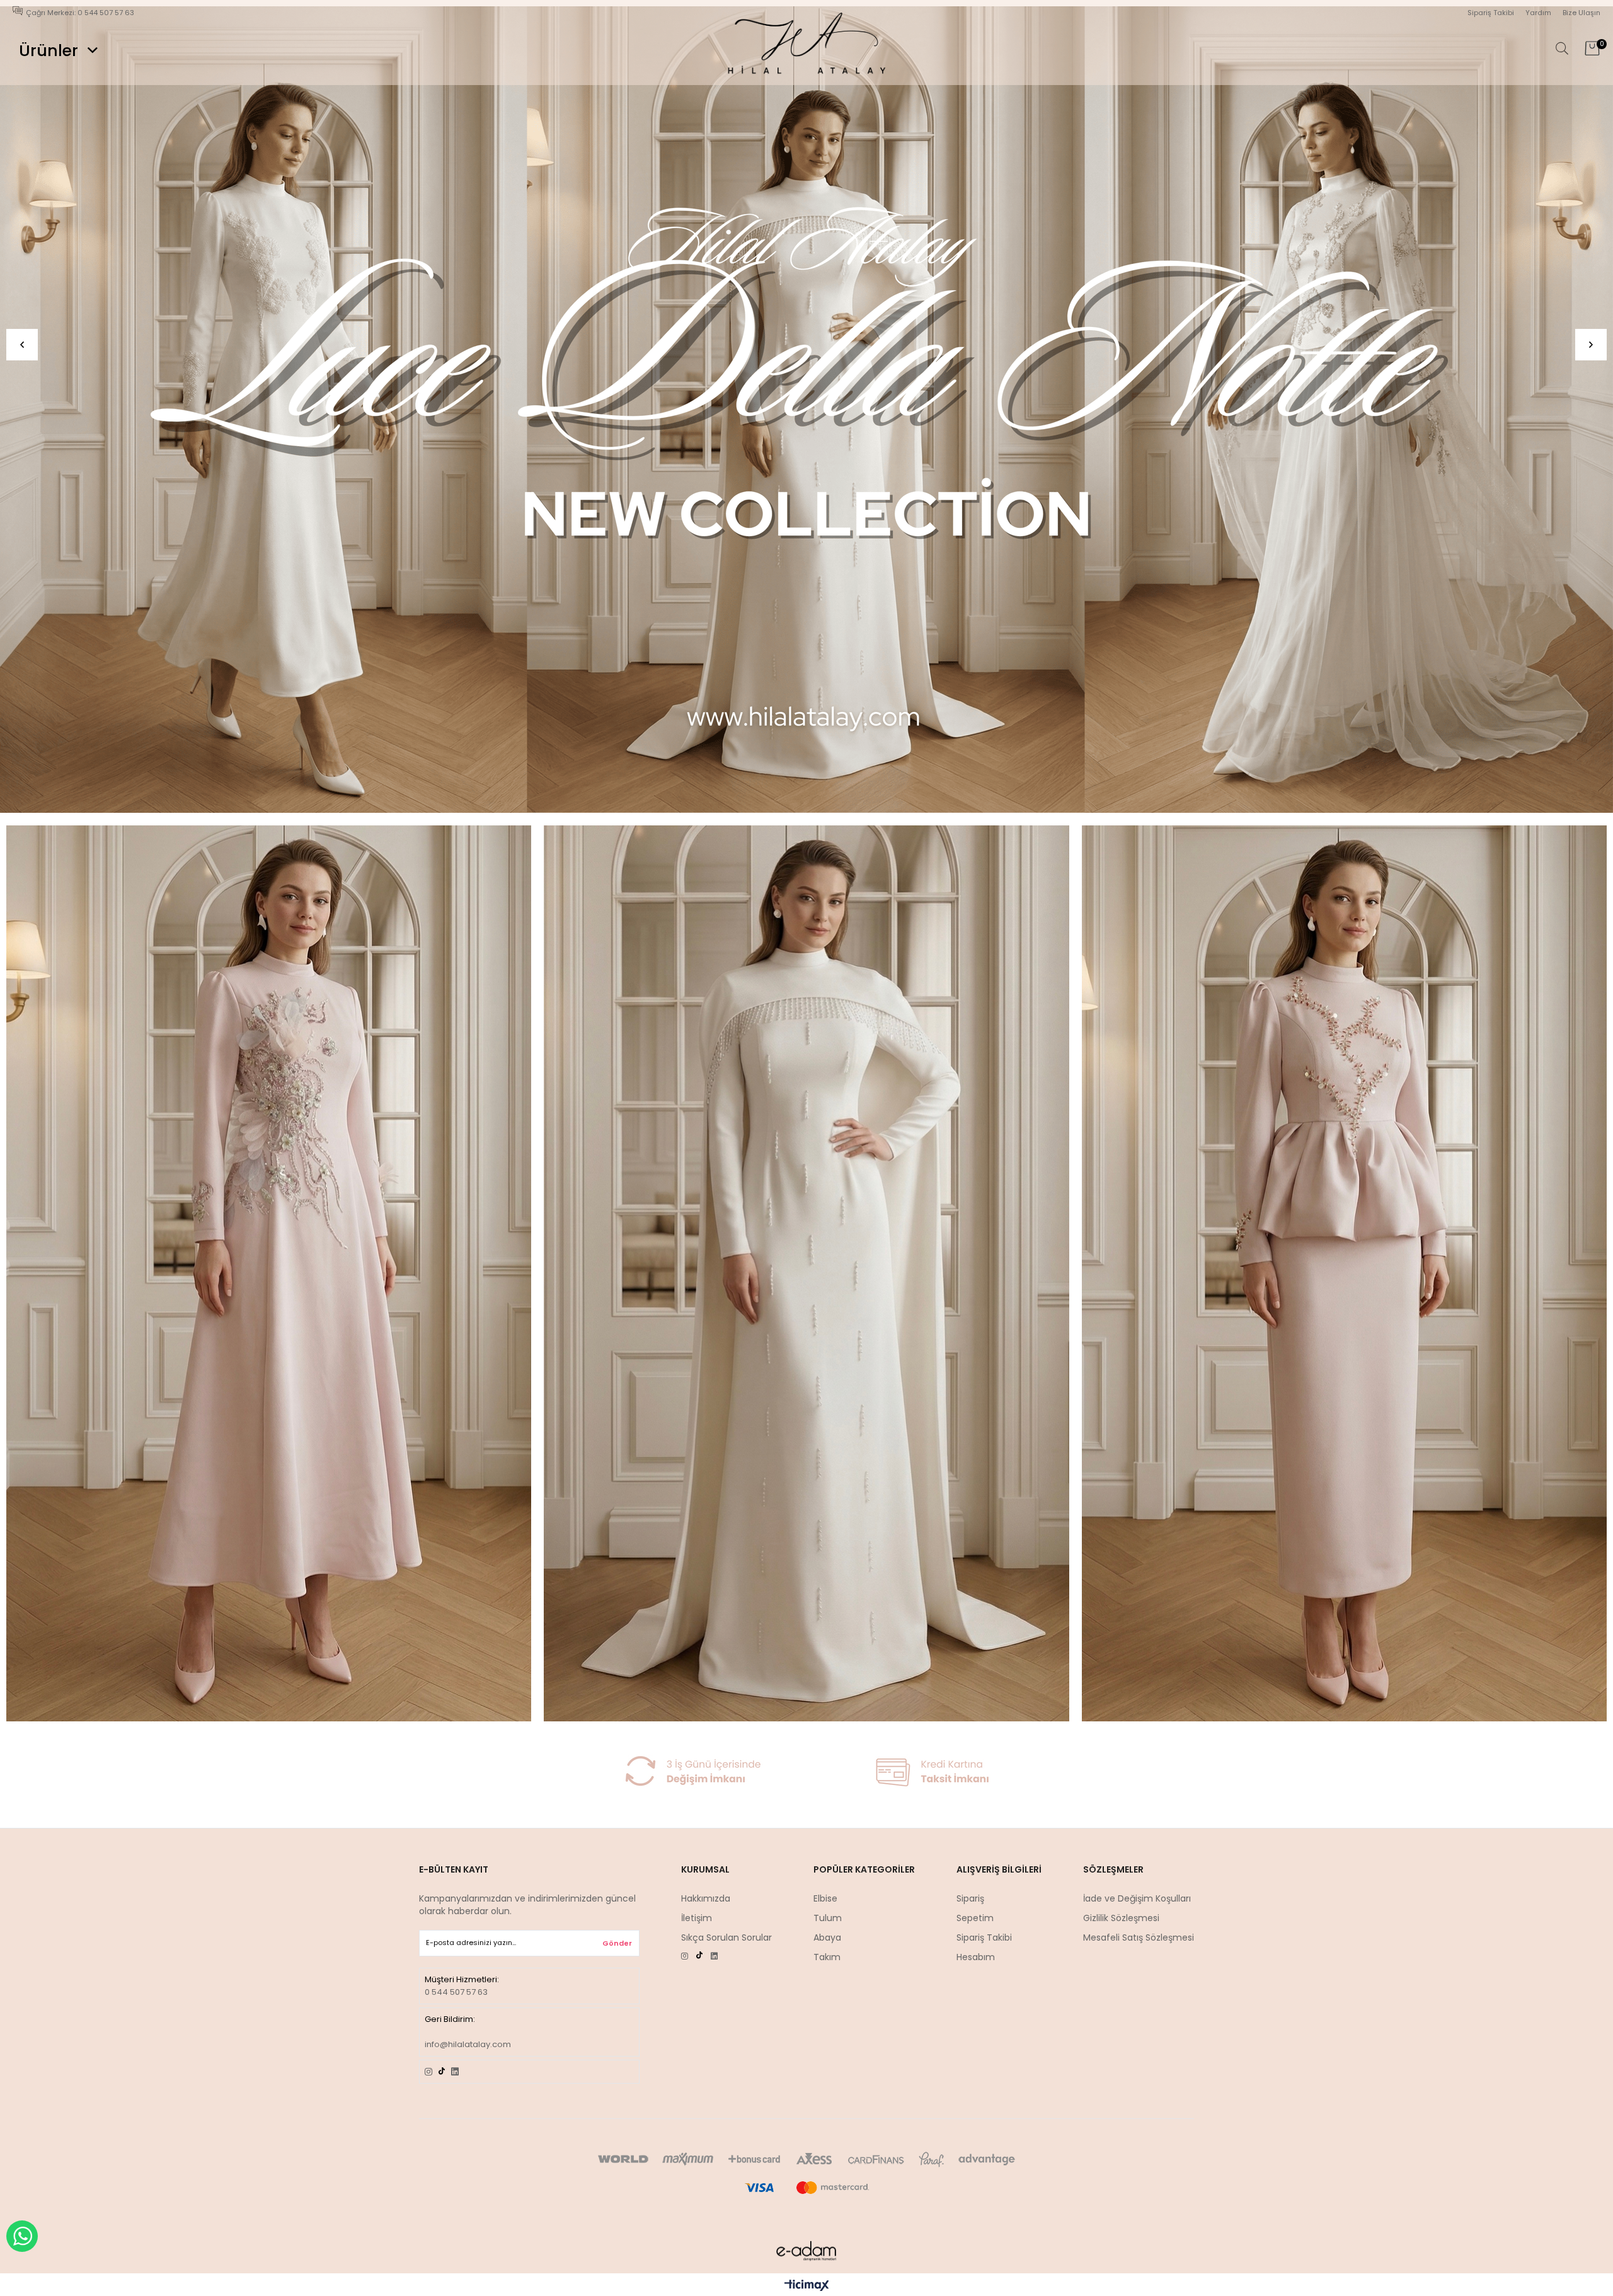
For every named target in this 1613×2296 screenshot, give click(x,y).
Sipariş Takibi (1491, 13)
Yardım (1538, 13)
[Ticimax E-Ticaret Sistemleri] (807, 2286)
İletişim (697, 1918)
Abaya (827, 1937)
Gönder (617, 1943)
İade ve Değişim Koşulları (1137, 1898)
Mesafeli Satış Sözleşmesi (1139, 1937)
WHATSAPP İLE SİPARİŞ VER (22, 2236)
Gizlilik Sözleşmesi (1121, 1918)
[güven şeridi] (806, 1771)
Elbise (825, 1898)
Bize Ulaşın (1581, 13)
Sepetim (975, 1918)
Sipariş (970, 1898)
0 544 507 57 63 (456, 1992)
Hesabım (976, 1957)
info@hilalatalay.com (468, 2044)
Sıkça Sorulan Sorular (726, 1937)
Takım (827, 1957)
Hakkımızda (706, 1898)
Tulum (828, 1918)
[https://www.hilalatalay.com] (806, 410)
